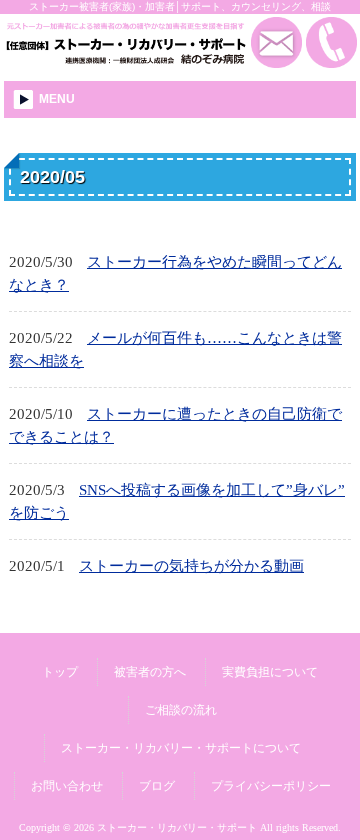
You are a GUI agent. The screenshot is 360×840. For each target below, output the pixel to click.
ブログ (157, 786)
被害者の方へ (150, 672)
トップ (60, 672)
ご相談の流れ (181, 710)
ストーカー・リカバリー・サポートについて (181, 748)
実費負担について (270, 672)
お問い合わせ (67, 786)
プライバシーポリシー (271, 786)
